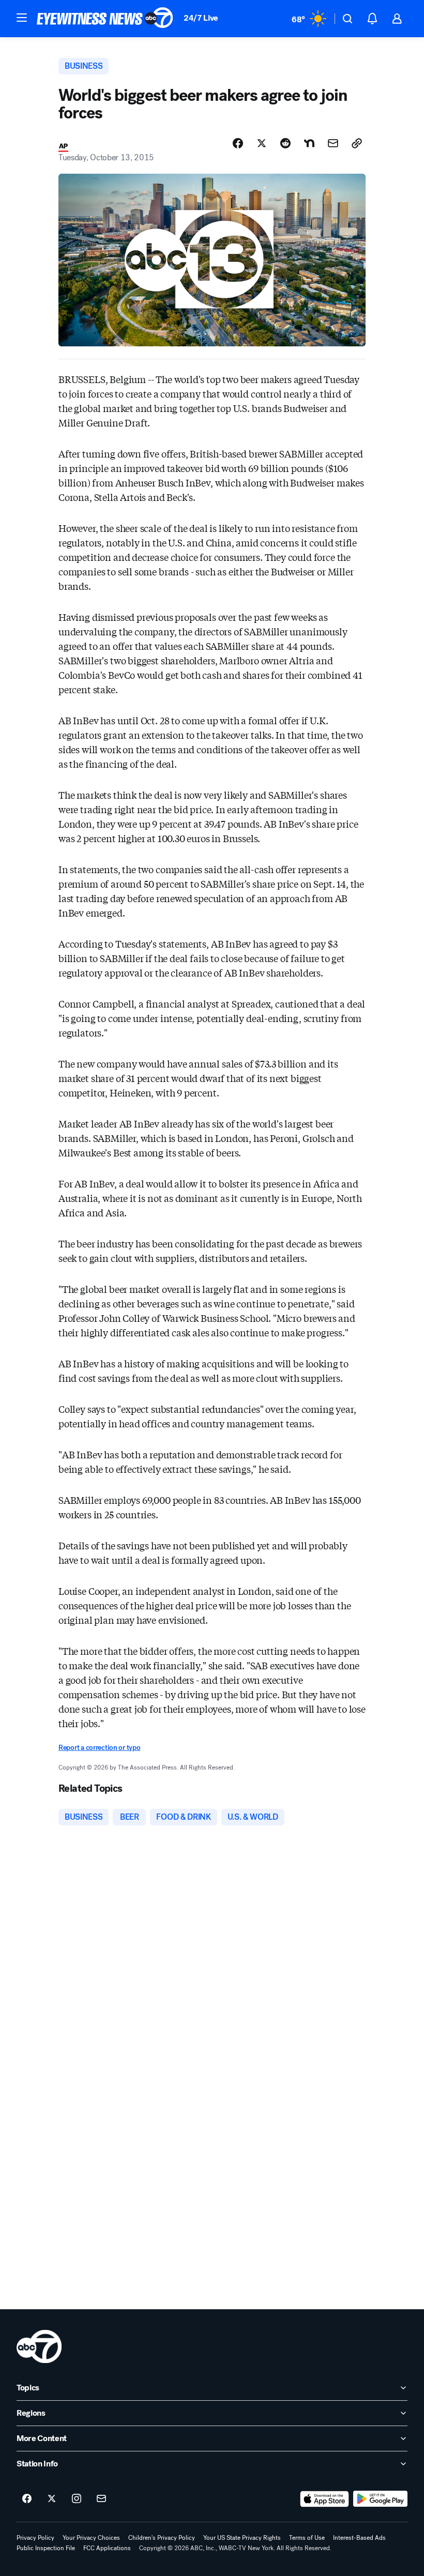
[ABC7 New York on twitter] (52, 2499)
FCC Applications (107, 2548)
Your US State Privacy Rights (242, 2538)
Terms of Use (307, 2538)
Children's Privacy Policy (162, 2538)
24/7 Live (201, 18)
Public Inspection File (46, 2548)
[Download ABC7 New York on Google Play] (380, 2499)
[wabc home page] (39, 2346)
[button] (22, 18)
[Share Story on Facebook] (238, 143)
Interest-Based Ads (359, 2538)
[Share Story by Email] (333, 143)
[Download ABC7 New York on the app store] (325, 2499)
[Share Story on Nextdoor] (309, 143)
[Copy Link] (357, 143)
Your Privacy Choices (91, 2538)
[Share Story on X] (262, 143)
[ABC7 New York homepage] (105, 19)
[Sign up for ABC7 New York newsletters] (101, 2499)
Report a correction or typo (99, 1748)
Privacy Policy (35, 2538)
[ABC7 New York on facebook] (27, 2499)
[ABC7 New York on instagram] (77, 2499)
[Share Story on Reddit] (285, 143)
